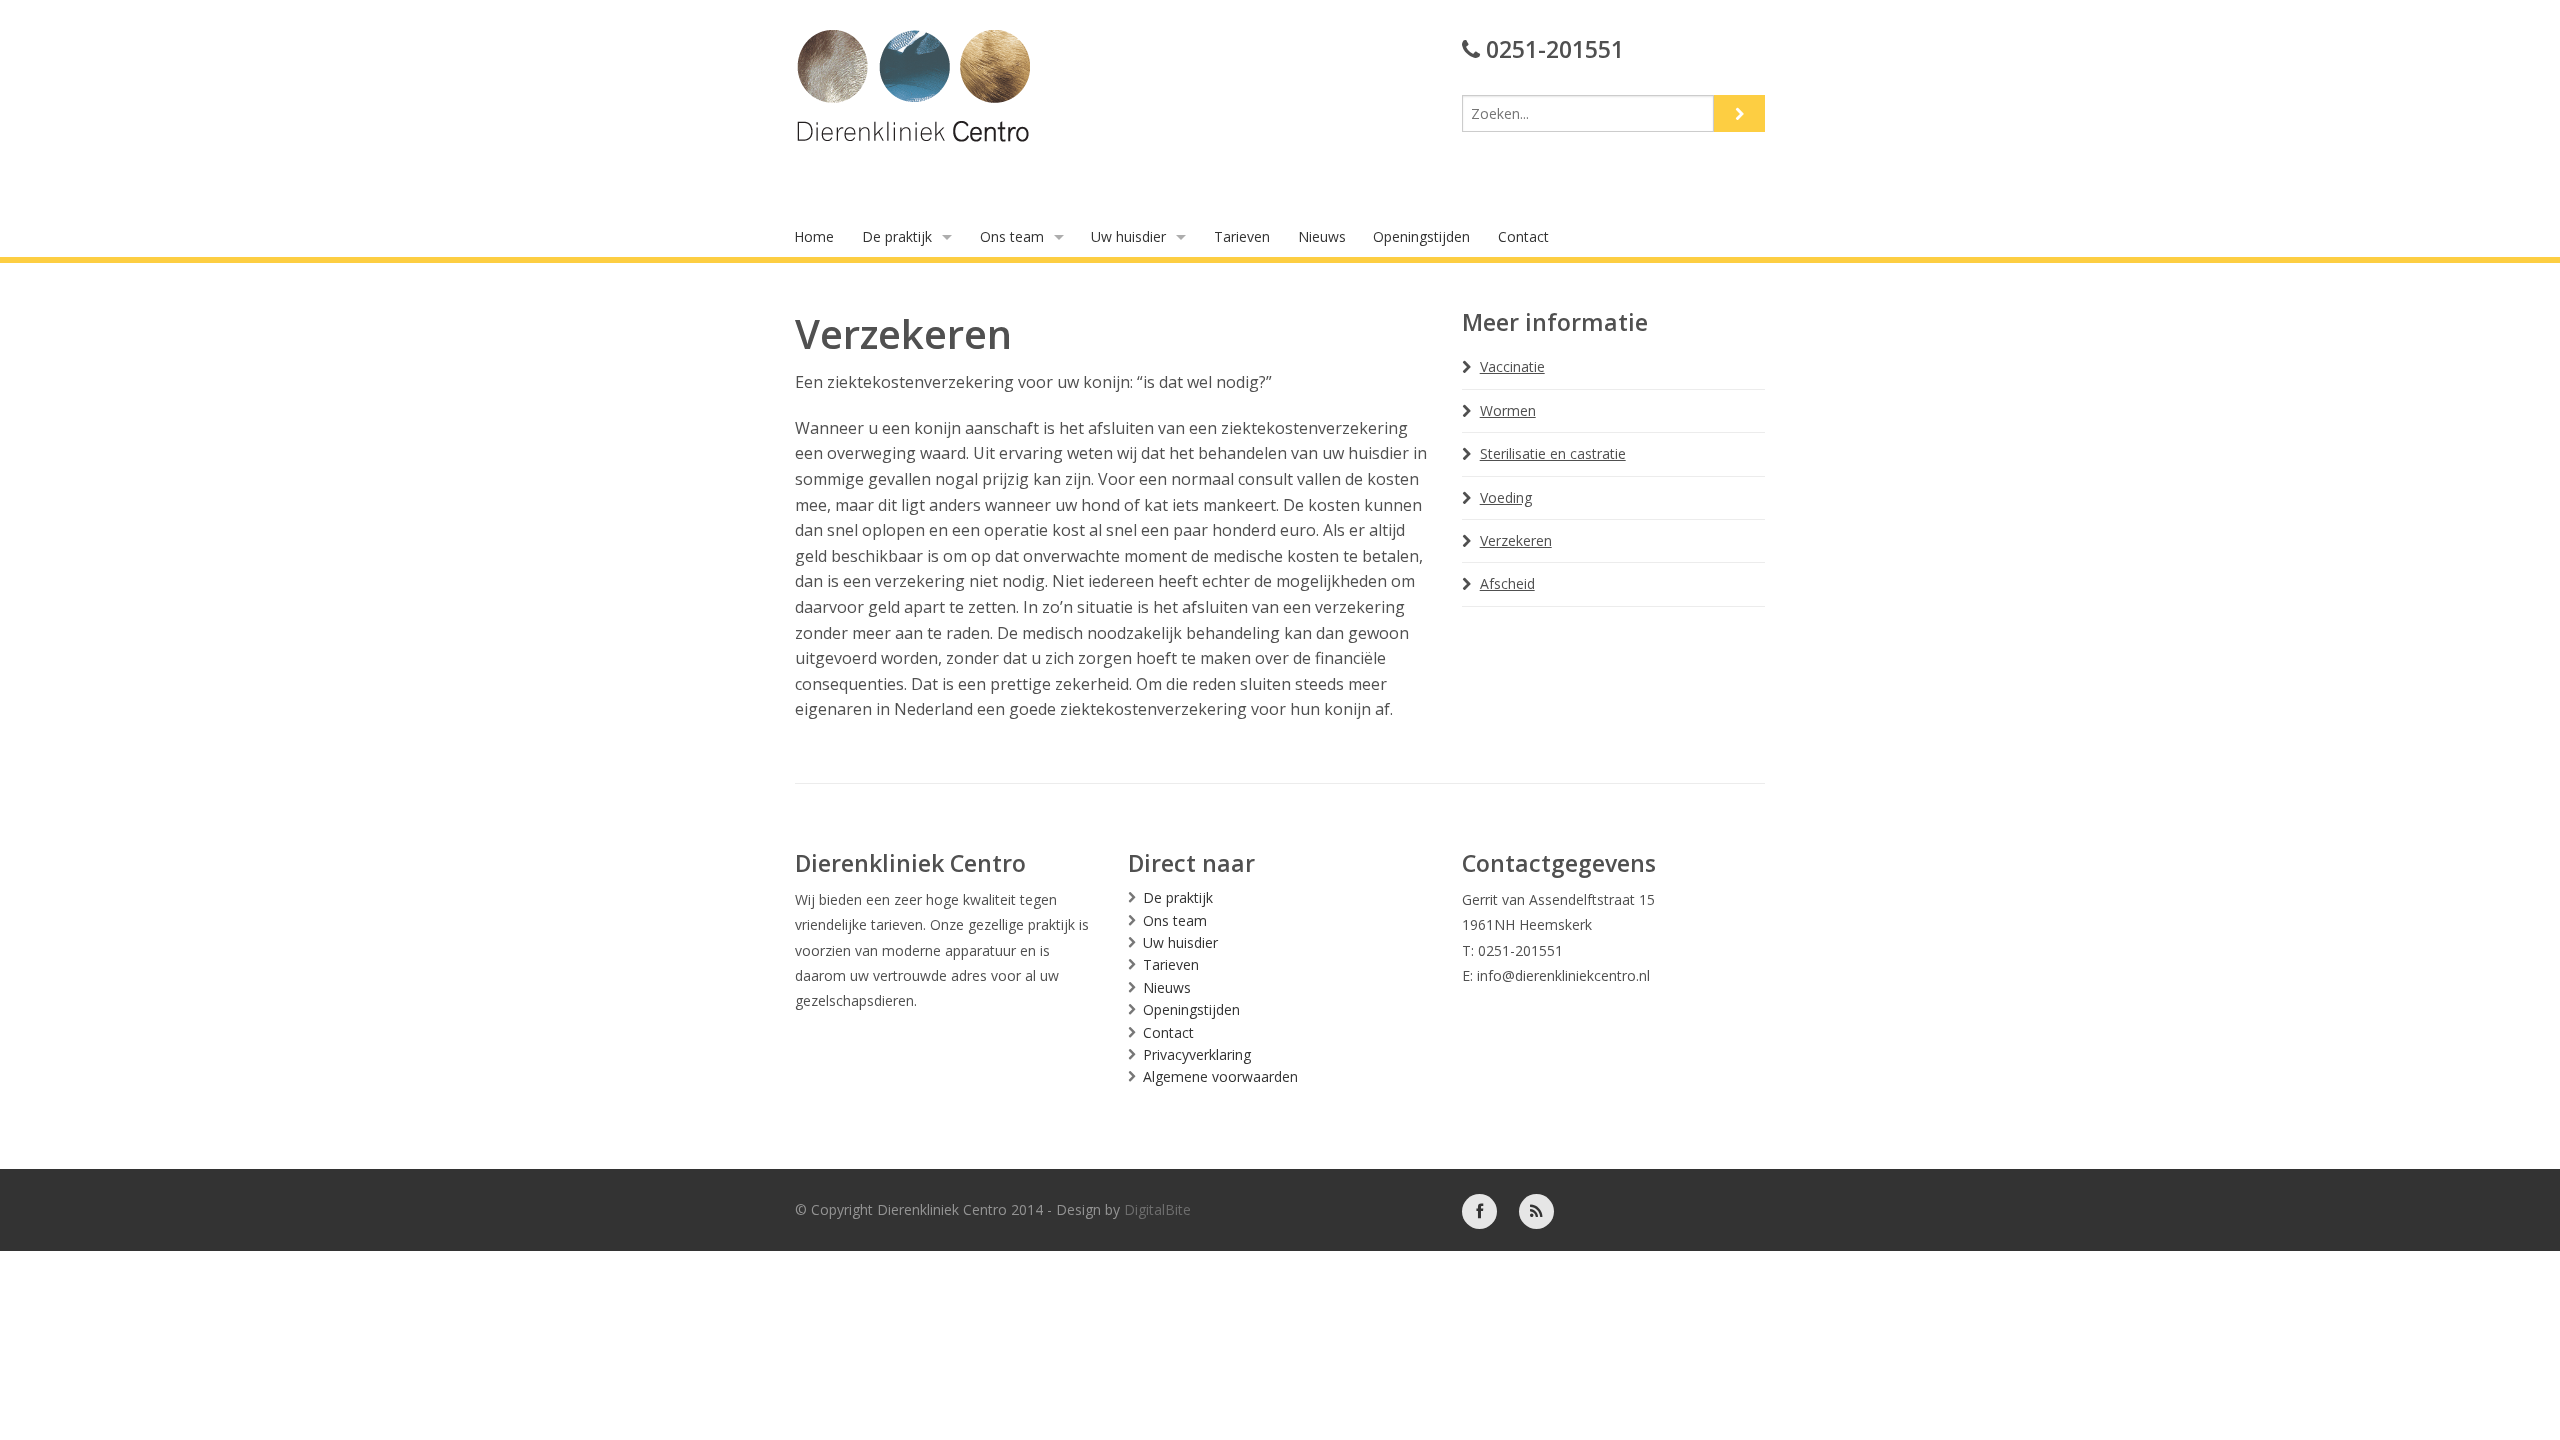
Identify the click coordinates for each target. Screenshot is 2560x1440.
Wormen (1508, 410)
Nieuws (1322, 236)
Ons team (1012, 236)
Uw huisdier (1128, 236)
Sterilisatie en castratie (1553, 453)
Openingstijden (1421, 236)
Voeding (1506, 497)
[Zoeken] (1739, 113)
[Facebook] (1479, 1209)
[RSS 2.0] (1536, 1209)
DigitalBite (1157, 1209)
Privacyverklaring (1197, 1054)
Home (814, 236)
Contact (1523, 236)
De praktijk (897, 236)
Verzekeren (1516, 540)
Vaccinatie (1512, 366)
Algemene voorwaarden (1220, 1076)
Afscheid (1507, 583)
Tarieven (1242, 236)
